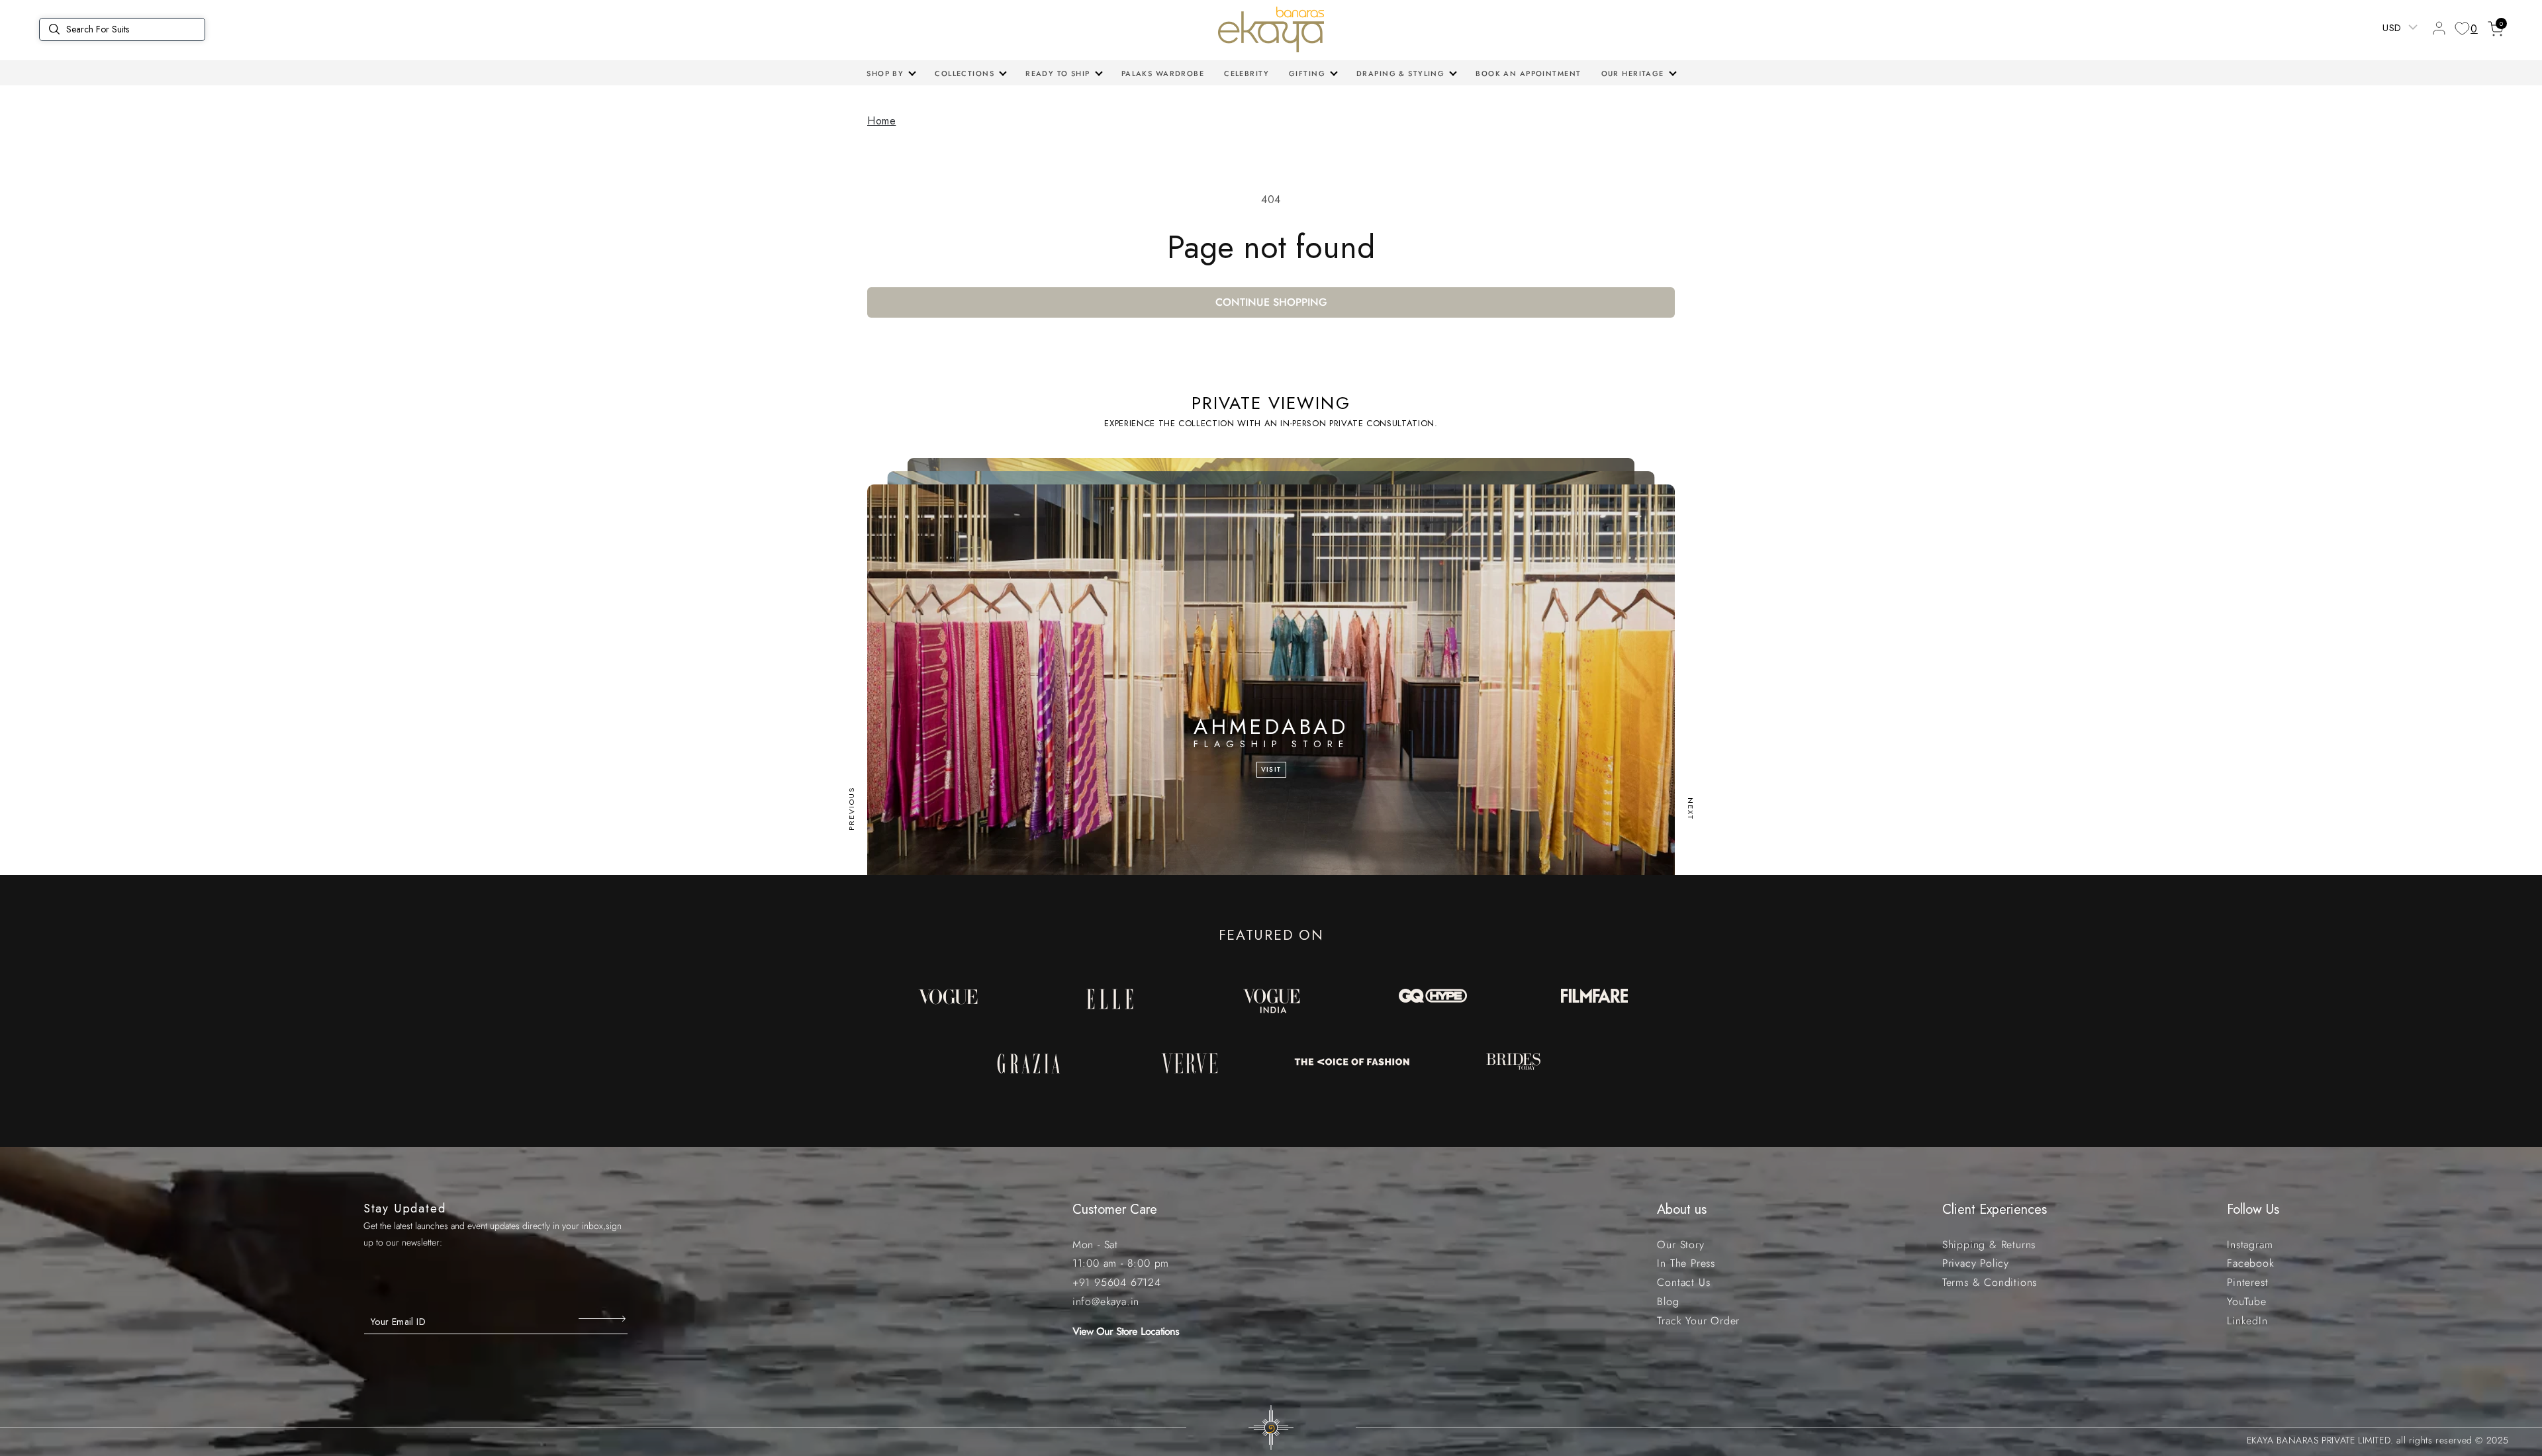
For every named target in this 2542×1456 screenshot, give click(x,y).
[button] (891, 73)
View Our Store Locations (1126, 1331)
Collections (965, 73)
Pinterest (2247, 1282)
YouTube (2247, 1301)
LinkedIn (2247, 1321)
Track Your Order (1698, 1321)
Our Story (1680, 1245)
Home (881, 121)
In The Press (1686, 1263)
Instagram (2250, 1245)
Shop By (885, 73)
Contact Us (1683, 1282)
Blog (1668, 1301)
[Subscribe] (603, 1318)
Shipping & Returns (1989, 1245)
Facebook (2250, 1263)
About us (1682, 1209)
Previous (851, 809)
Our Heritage (1633, 73)
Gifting (1307, 73)
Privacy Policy (1976, 1263)
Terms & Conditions (1990, 1282)
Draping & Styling (1400, 73)
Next (1691, 809)
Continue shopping (1271, 302)
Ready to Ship (1058, 73)
